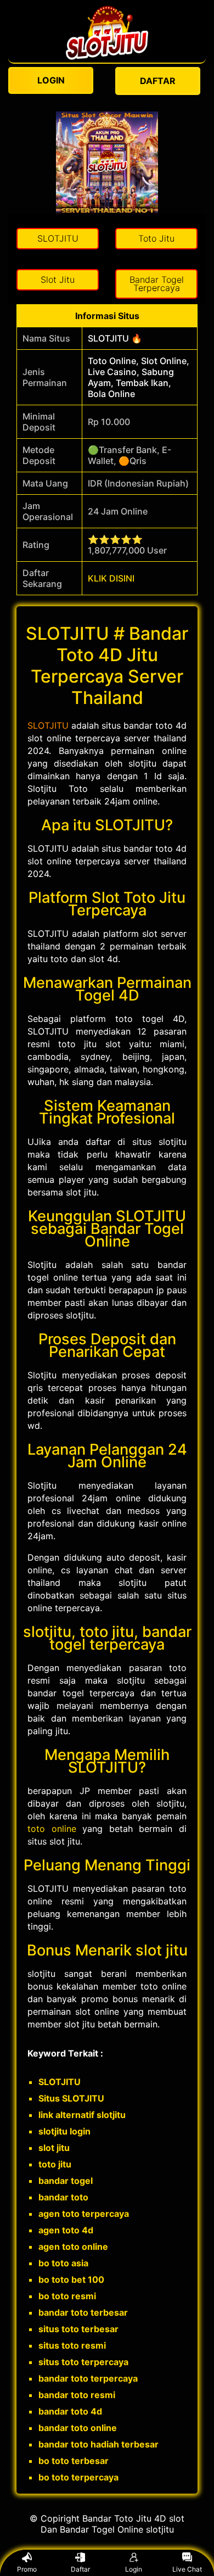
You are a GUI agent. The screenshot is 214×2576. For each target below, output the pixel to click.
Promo (27, 2569)
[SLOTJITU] (107, 57)
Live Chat (187, 2569)
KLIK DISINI (111, 578)
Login (134, 2569)
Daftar (80, 2569)
